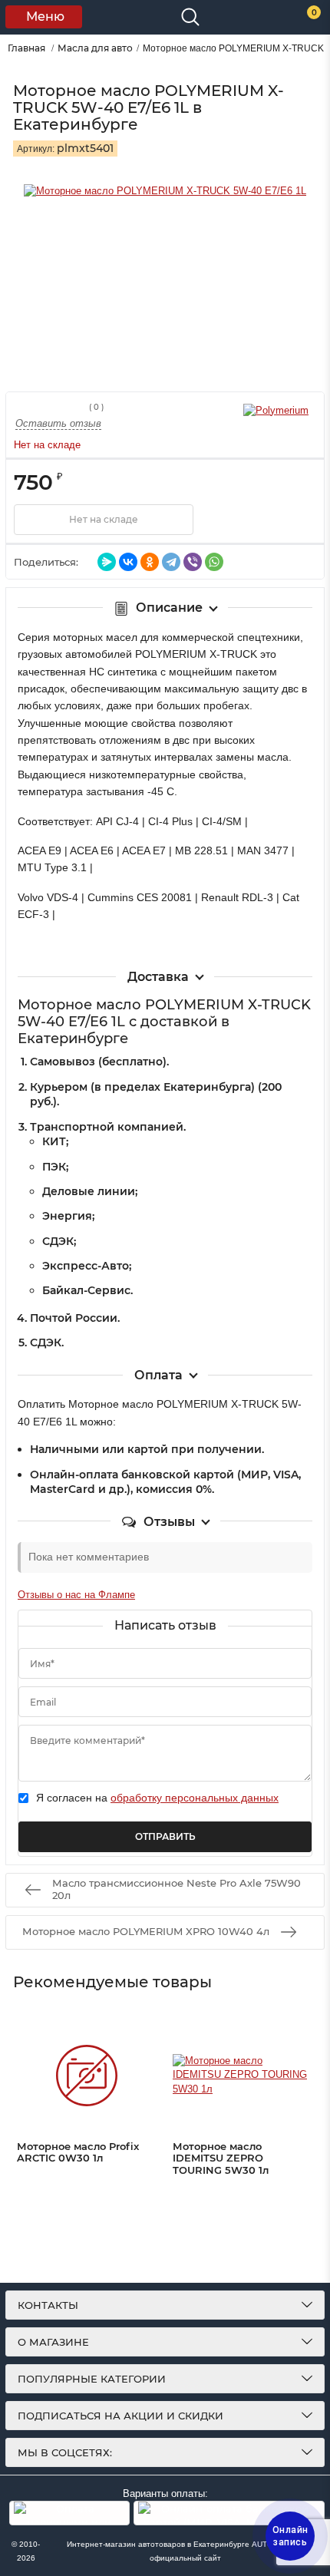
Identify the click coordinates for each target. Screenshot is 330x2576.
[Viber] (193, 562)
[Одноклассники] (150, 562)
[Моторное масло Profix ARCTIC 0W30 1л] (87, 2076)
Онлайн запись (290, 2536)
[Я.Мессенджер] (107, 562)
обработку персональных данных (195, 1798)
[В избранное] (239, 520)
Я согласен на (157, 1798)
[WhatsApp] (214, 562)
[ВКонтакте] (128, 562)
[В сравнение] (278, 520)
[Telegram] (171, 562)
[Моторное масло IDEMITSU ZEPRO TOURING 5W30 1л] (243, 2076)
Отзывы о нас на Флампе (76, 1595)
